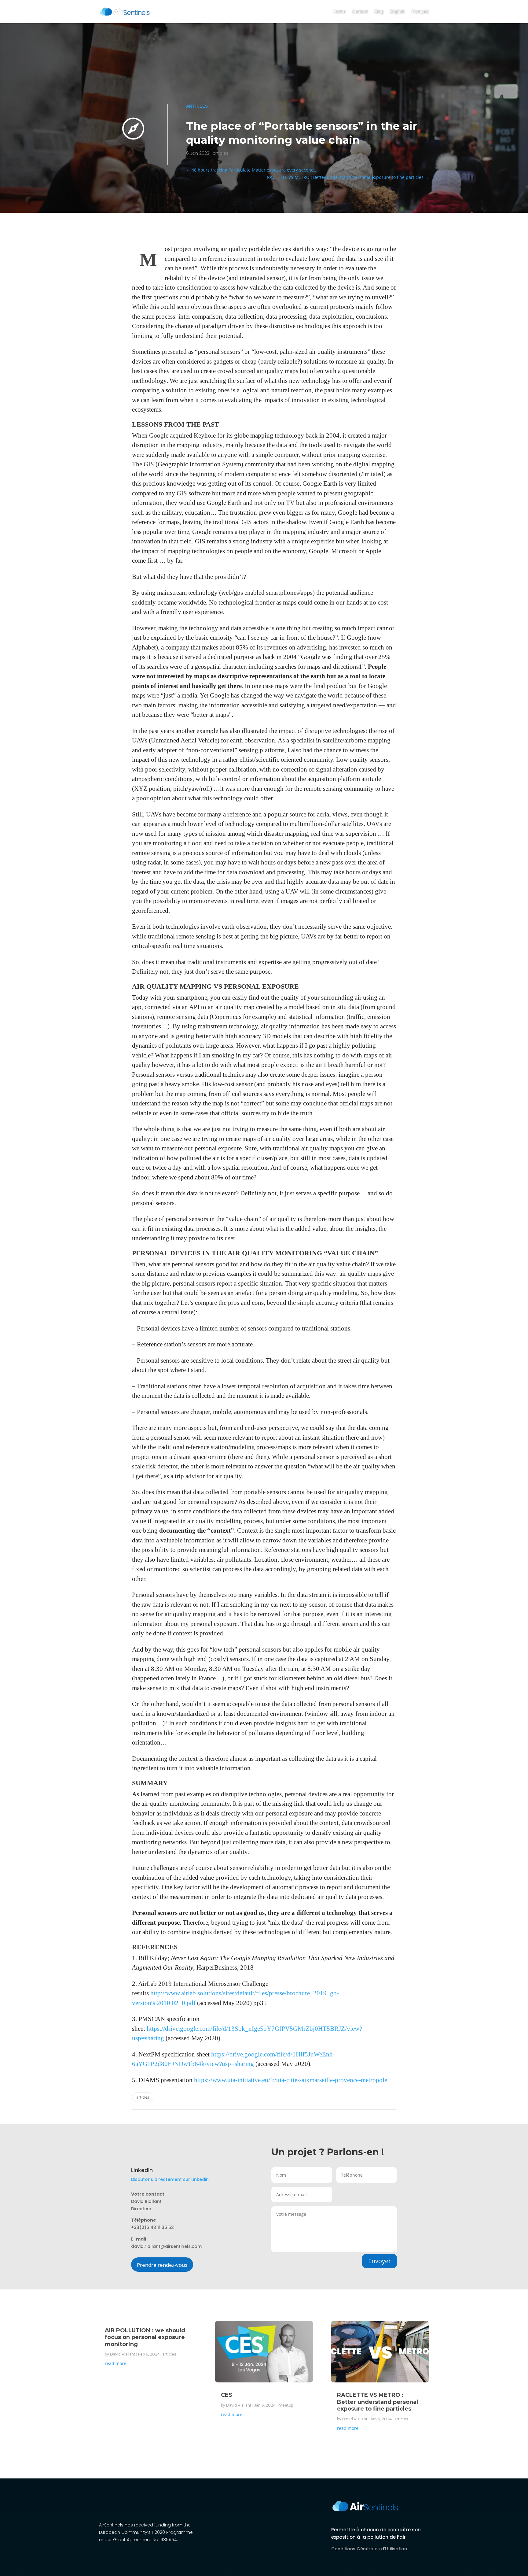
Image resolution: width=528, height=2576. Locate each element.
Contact (360, 11)
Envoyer (380, 2261)
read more (116, 2363)
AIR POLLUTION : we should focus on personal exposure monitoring (145, 2337)
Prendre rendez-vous (162, 2265)
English (398, 11)
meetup (286, 2405)
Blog (379, 11)
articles (197, 106)
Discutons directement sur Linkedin (170, 2179)
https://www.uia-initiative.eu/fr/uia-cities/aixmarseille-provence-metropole (291, 2080)
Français (420, 11)
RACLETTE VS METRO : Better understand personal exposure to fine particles (378, 2402)
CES (227, 2395)
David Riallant (123, 2354)
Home (340, 11)
